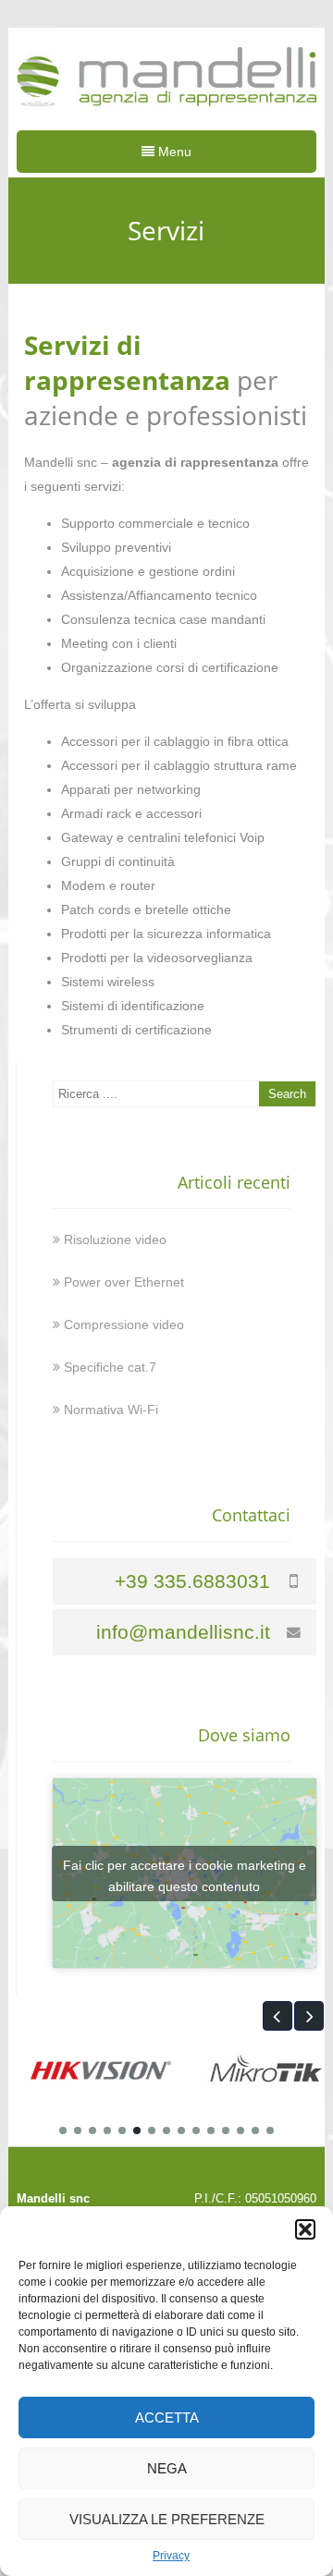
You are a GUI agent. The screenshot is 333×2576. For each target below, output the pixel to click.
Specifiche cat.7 (110, 1367)
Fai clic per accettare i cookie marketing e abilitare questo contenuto (185, 1876)
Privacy (171, 2556)
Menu (173, 152)
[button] (305, 2229)
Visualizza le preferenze (167, 2519)
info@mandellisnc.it (183, 1632)
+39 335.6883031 (192, 1581)
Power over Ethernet (124, 1282)
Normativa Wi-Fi (111, 1410)
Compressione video (124, 1325)
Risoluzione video (115, 1239)
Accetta (167, 2417)
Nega (167, 2468)
